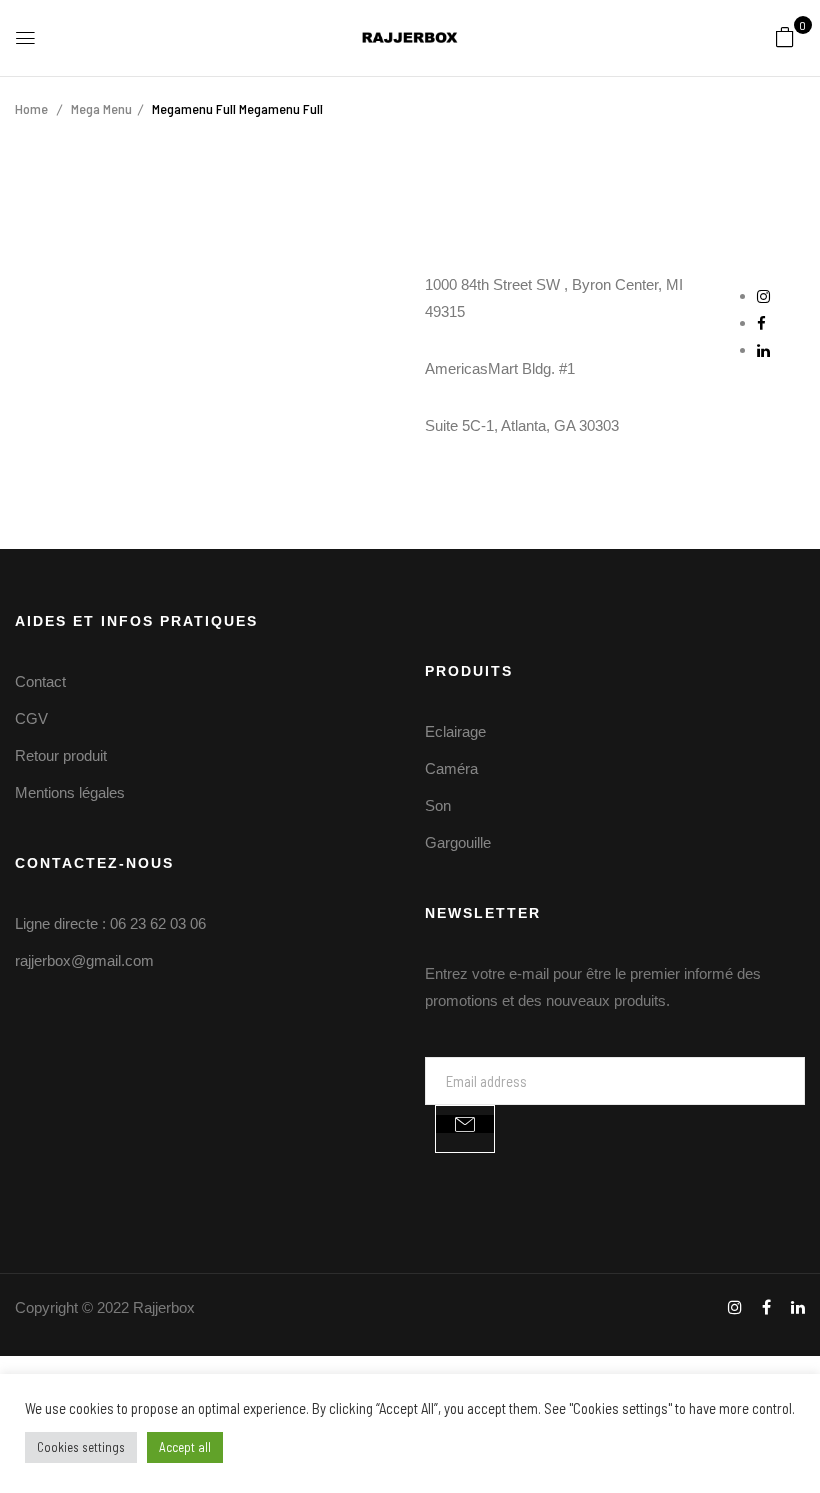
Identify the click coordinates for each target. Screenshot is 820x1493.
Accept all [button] (185, 1447)
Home (31, 108)
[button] (785, 36)
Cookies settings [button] (81, 1447)
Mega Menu (101, 108)
